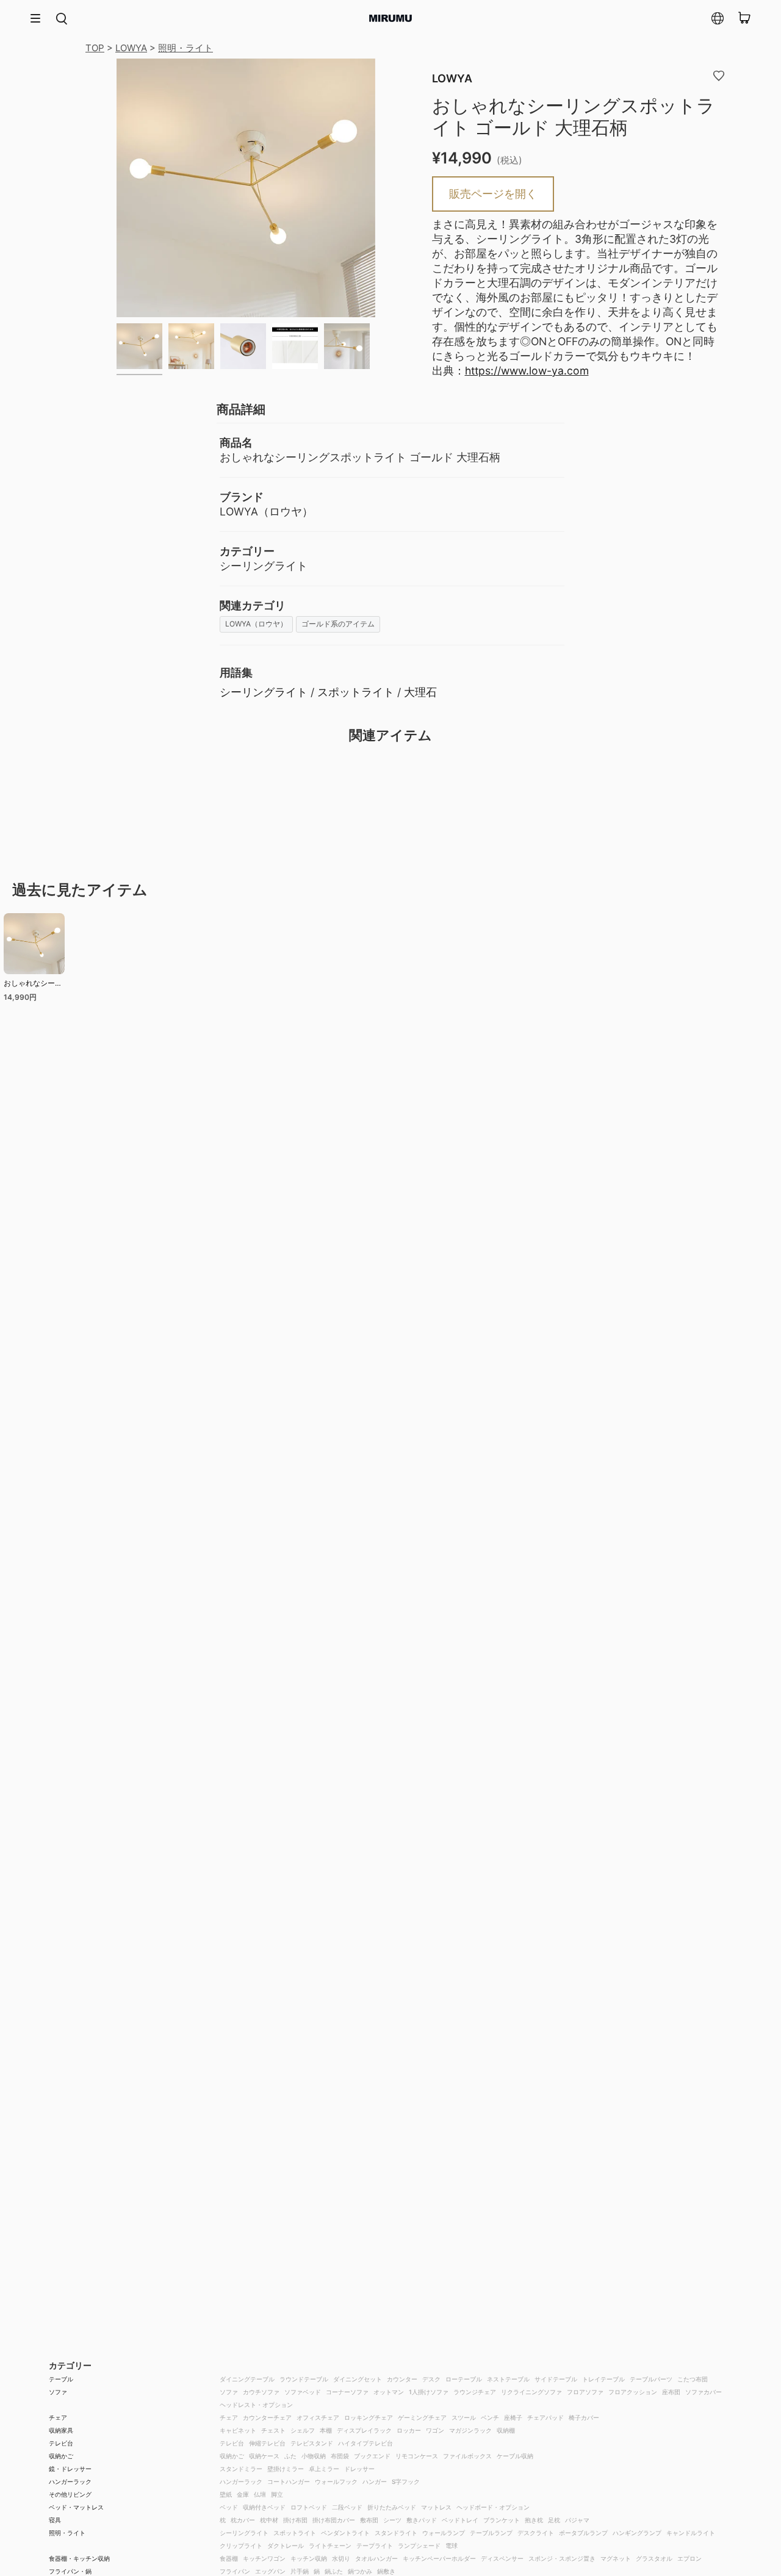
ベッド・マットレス (76, 2507)
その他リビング (70, 2494)
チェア (58, 2417)
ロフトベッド (309, 2507)
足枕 (554, 2520)
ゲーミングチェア (422, 2417)
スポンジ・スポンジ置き (562, 2558)
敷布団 (369, 2520)
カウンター (402, 2379)
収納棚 (506, 2430)
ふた (290, 2456)
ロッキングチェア (369, 2417)
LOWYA (131, 48)
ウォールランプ (444, 2533)
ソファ (58, 2392)
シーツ (392, 2520)
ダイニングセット (358, 2379)
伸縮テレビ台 (267, 2443)
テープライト (375, 2546)
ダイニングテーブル (247, 2379)
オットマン (389, 2392)
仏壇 (260, 2494)
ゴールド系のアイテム (338, 624)
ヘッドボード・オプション (493, 2507)
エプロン (689, 2558)
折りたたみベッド (392, 2507)
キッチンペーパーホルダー (439, 2558)
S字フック (406, 2481)
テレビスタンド (312, 2443)
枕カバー (243, 2520)
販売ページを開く (493, 194)
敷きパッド (422, 2520)
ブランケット (502, 2520)
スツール (464, 2417)
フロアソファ (585, 2392)
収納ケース (264, 2456)
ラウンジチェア (475, 2392)
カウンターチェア (267, 2417)
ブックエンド (372, 2456)
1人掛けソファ (429, 2392)
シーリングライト (264, 692)
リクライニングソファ (531, 2392)
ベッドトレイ (460, 2520)
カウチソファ (261, 2392)
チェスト (273, 2430)
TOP (95, 48)
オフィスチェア (318, 2417)
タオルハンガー (376, 2558)
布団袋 (340, 2456)
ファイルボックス (467, 2456)
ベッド (229, 2507)
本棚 (326, 2430)
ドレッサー (359, 2469)
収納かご (61, 2456)
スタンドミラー (241, 2469)
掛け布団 (295, 2520)
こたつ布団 (693, 2379)
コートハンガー (289, 2481)
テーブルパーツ (651, 2379)
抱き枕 (534, 2520)
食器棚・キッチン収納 (79, 2558)
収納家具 (61, 2430)
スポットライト (356, 692)
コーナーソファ (347, 2392)
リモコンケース (417, 2456)
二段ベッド (347, 2507)
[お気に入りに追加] (719, 75)
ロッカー (409, 2430)
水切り (341, 2558)
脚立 (277, 2494)
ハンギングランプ (637, 2533)
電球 (452, 2546)
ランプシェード (419, 2546)
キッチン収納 (309, 2558)
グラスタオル (654, 2558)
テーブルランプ (491, 2533)
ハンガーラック (70, 2481)
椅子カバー (584, 2417)
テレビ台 (61, 2443)
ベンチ (490, 2417)
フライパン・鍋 (70, 2571)
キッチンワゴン (264, 2558)
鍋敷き (386, 2571)
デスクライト (536, 2533)
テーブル (61, 2379)
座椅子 (513, 2417)
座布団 (671, 2392)
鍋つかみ (360, 2571)
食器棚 (229, 2558)
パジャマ (577, 2520)
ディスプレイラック (364, 2430)
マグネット (616, 2558)
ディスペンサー (502, 2558)
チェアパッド (545, 2417)
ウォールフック (336, 2481)
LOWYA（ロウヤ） (256, 624)
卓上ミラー (324, 2469)
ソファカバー (704, 2392)
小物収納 (314, 2456)
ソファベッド (303, 2392)
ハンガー (375, 2481)
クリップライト (241, 2546)
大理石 (420, 692)
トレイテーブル (603, 2379)
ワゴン (435, 2430)
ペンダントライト (345, 2533)
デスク (431, 2379)
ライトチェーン (330, 2546)
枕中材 (269, 2520)
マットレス (436, 2507)
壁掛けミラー (286, 2469)
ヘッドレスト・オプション (256, 2405)
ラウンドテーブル (304, 2379)
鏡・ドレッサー (70, 2469)
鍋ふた (334, 2571)
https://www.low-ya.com (527, 371)
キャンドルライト (691, 2533)
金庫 (243, 2494)
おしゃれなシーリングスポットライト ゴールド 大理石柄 (33, 985)
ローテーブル (464, 2379)
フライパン (235, 2571)
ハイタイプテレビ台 (365, 2443)
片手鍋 (300, 2571)
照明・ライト (185, 48)
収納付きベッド (264, 2507)
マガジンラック (470, 2430)
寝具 (55, 2520)
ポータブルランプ (583, 2533)
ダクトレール (286, 2546)
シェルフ (303, 2430)
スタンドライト (396, 2533)
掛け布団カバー (334, 2520)
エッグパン (270, 2571)
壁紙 (226, 2494)
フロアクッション (633, 2392)
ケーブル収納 (515, 2456)
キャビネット (238, 2430)
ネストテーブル (508, 2379)
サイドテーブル (556, 2379)
